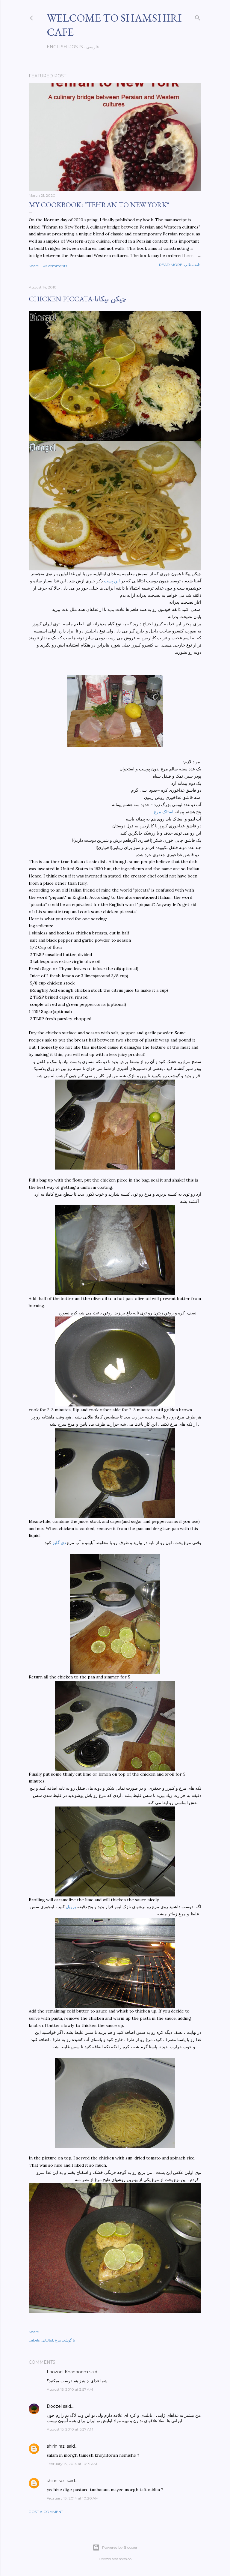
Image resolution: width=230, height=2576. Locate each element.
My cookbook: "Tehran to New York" (99, 205)
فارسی (93, 47)
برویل (72, 1907)
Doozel (54, 2406)
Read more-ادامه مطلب (180, 265)
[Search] (198, 17)
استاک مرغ (164, 812)
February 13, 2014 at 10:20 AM (73, 2498)
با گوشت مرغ (65, 2340)
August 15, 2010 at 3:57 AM (70, 2389)
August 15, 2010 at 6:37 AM (70, 2429)
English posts (65, 47)
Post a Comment (46, 2512)
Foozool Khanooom (67, 2372)
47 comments (55, 266)
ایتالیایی (47, 2340)
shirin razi (56, 2446)
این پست (112, 581)
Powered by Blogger (120, 2547)
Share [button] (34, 266)
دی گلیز (59, 1543)
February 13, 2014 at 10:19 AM (72, 2464)
